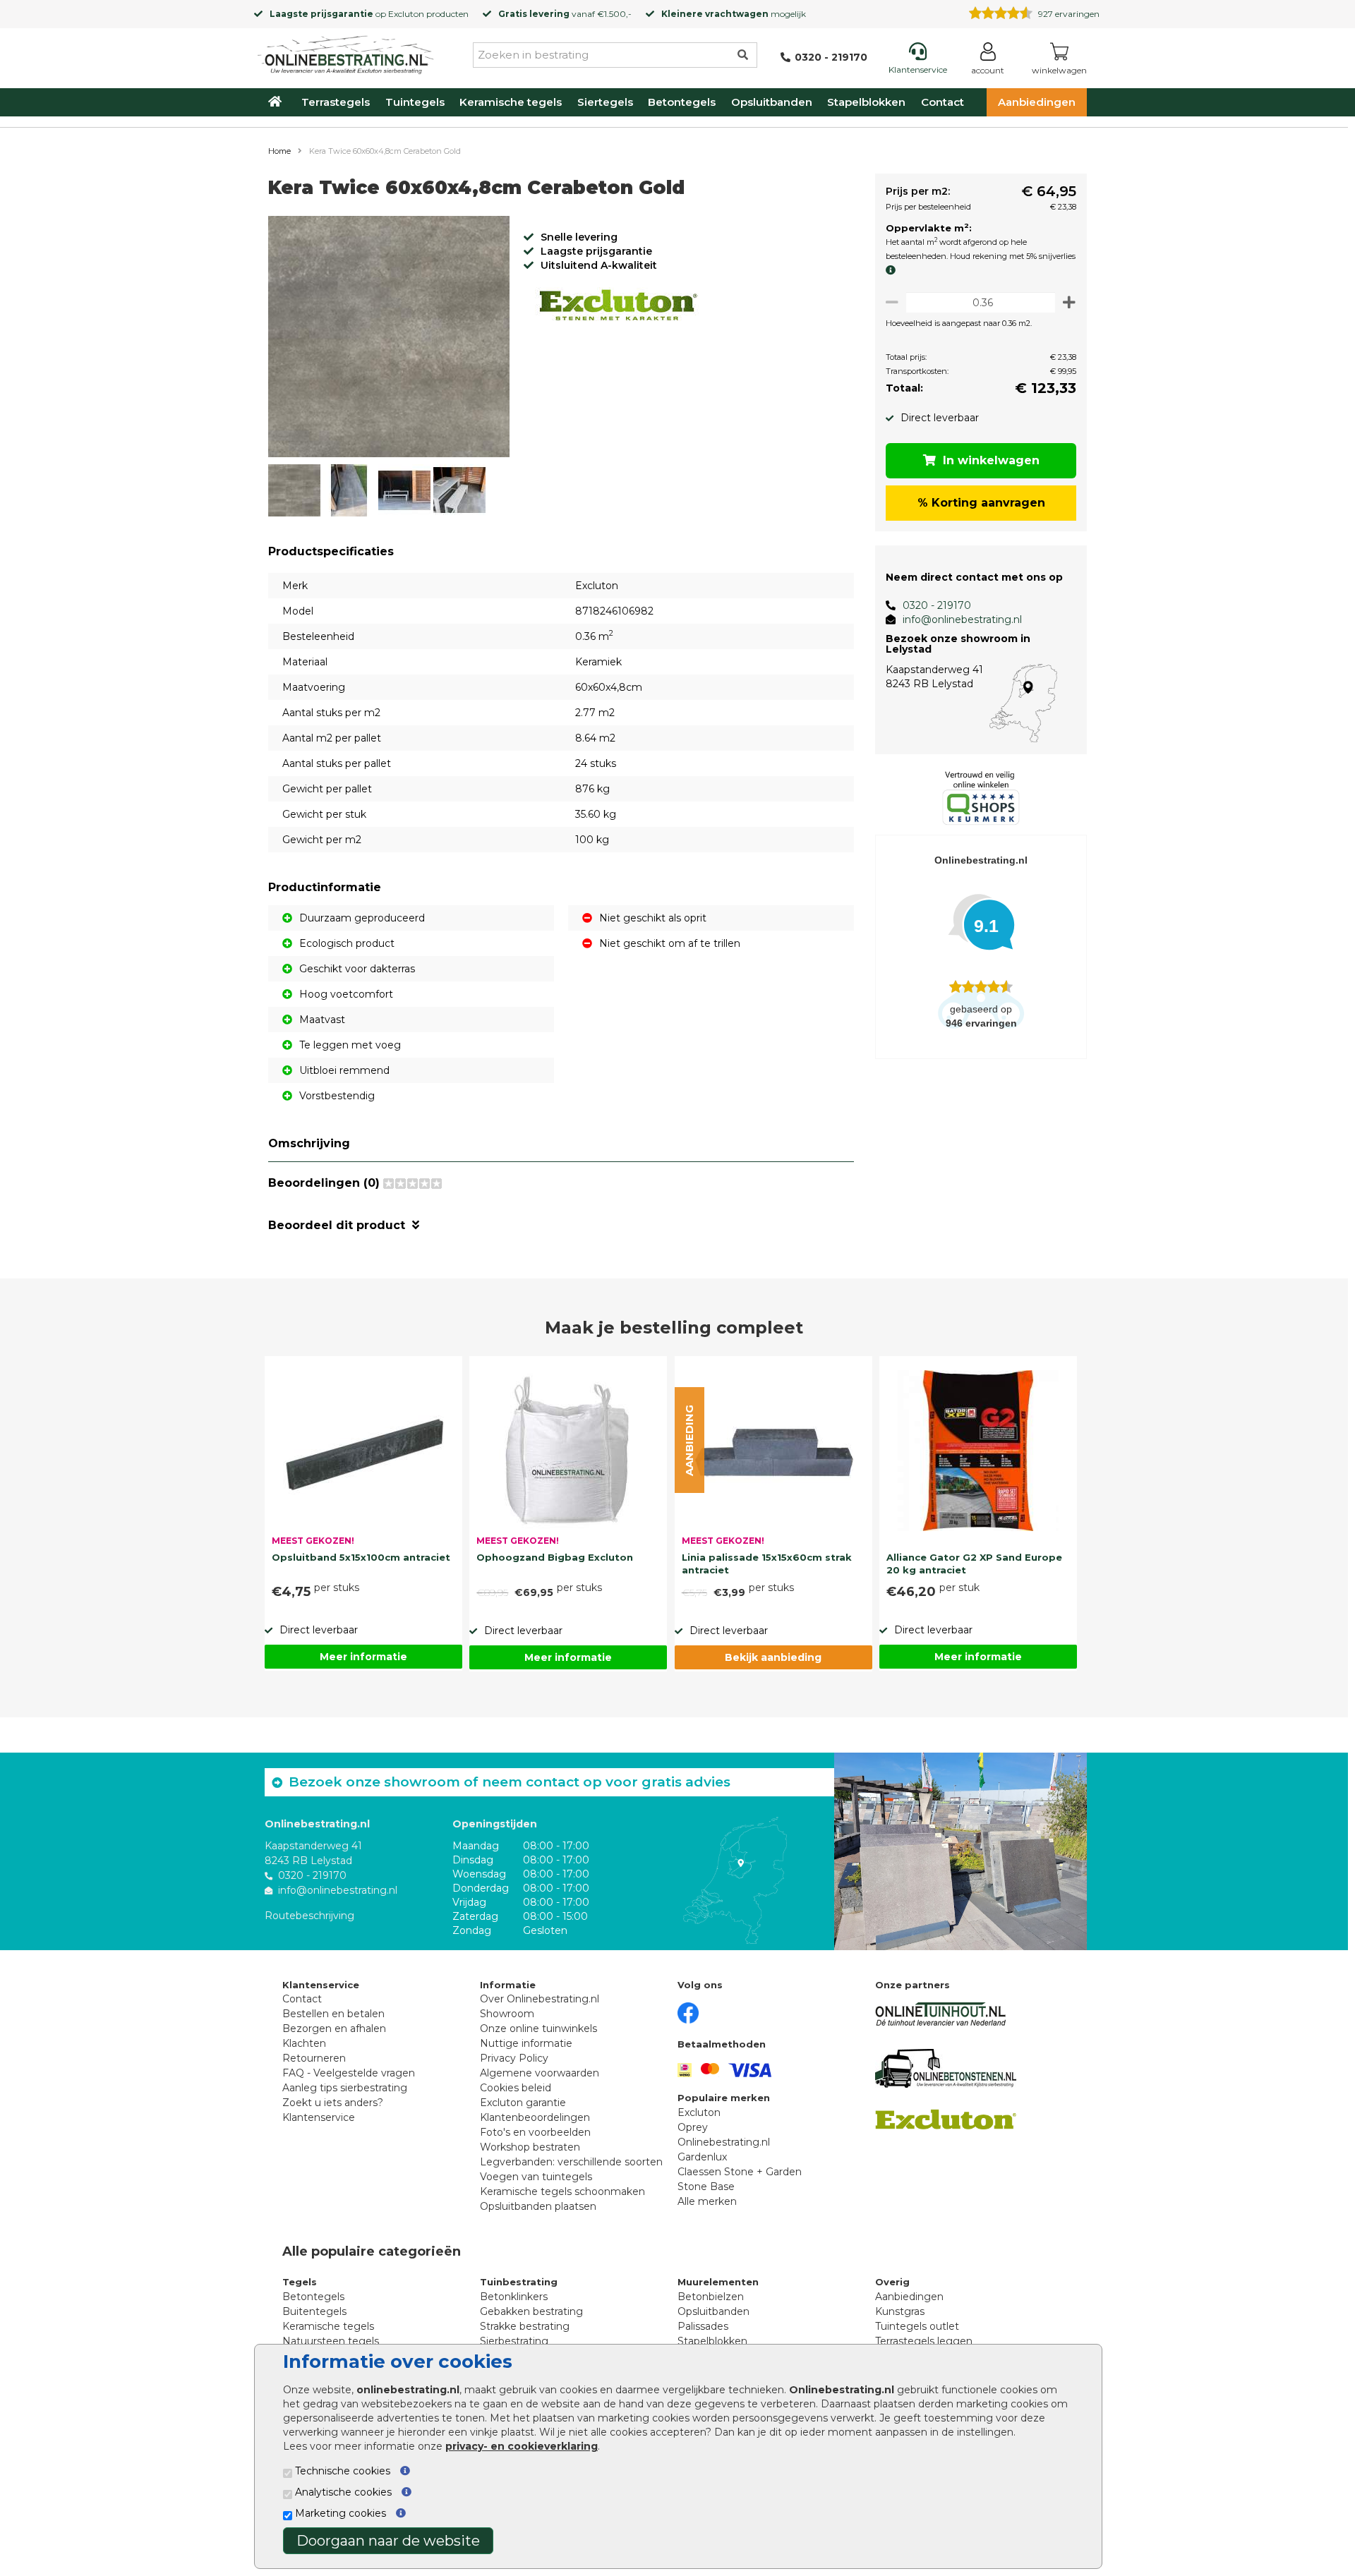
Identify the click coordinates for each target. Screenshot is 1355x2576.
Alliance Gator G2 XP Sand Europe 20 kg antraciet (974, 1564)
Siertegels (605, 102)
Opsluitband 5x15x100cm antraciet (361, 1557)
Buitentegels (314, 2311)
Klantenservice (319, 2117)
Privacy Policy (514, 2058)
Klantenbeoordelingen (535, 2117)
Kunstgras (900, 2311)
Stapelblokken (866, 102)
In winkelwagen (991, 460)
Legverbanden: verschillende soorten (571, 2162)
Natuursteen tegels (331, 2341)
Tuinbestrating (519, 2282)
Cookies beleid (516, 2088)
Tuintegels (415, 102)
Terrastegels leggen (924, 2341)
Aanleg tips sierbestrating (345, 2088)
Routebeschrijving (309, 1916)
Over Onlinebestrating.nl (540, 1999)
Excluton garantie (523, 2103)
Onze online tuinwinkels (538, 2028)
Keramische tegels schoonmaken (562, 2191)
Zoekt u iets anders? (333, 2103)
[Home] (346, 52)
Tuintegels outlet (917, 2326)
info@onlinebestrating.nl (962, 619)
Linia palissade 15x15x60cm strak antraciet (767, 1564)
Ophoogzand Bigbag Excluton (555, 1557)
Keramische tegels (511, 102)
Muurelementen (718, 2282)
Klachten (304, 2043)
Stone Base (706, 2187)
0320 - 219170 (937, 605)
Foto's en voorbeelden (535, 2132)
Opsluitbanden (772, 102)
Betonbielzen (711, 2297)
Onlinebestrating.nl (724, 2142)
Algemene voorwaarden (540, 2073)
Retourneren (314, 2058)
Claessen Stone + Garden (740, 2172)
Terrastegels (336, 102)
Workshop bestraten (530, 2147)
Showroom (507, 2014)
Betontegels (682, 102)
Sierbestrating (514, 2341)
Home (279, 151)
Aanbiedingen (1037, 102)
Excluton (406, 14)
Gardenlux (702, 2157)
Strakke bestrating (525, 2326)
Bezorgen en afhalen (334, 2028)
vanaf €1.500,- (565, 14)
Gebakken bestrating (531, 2311)
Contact (943, 102)
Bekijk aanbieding (773, 1657)
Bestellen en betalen (333, 2014)
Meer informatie (363, 1657)
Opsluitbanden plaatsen (538, 2206)
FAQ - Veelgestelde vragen (349, 2073)
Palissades (703, 2326)
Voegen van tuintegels (536, 2177)
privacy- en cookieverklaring (522, 2446)
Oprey (693, 2127)
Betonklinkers (514, 2297)
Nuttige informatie (526, 2043)
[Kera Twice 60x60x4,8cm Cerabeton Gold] (389, 339)
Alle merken (707, 2201)
